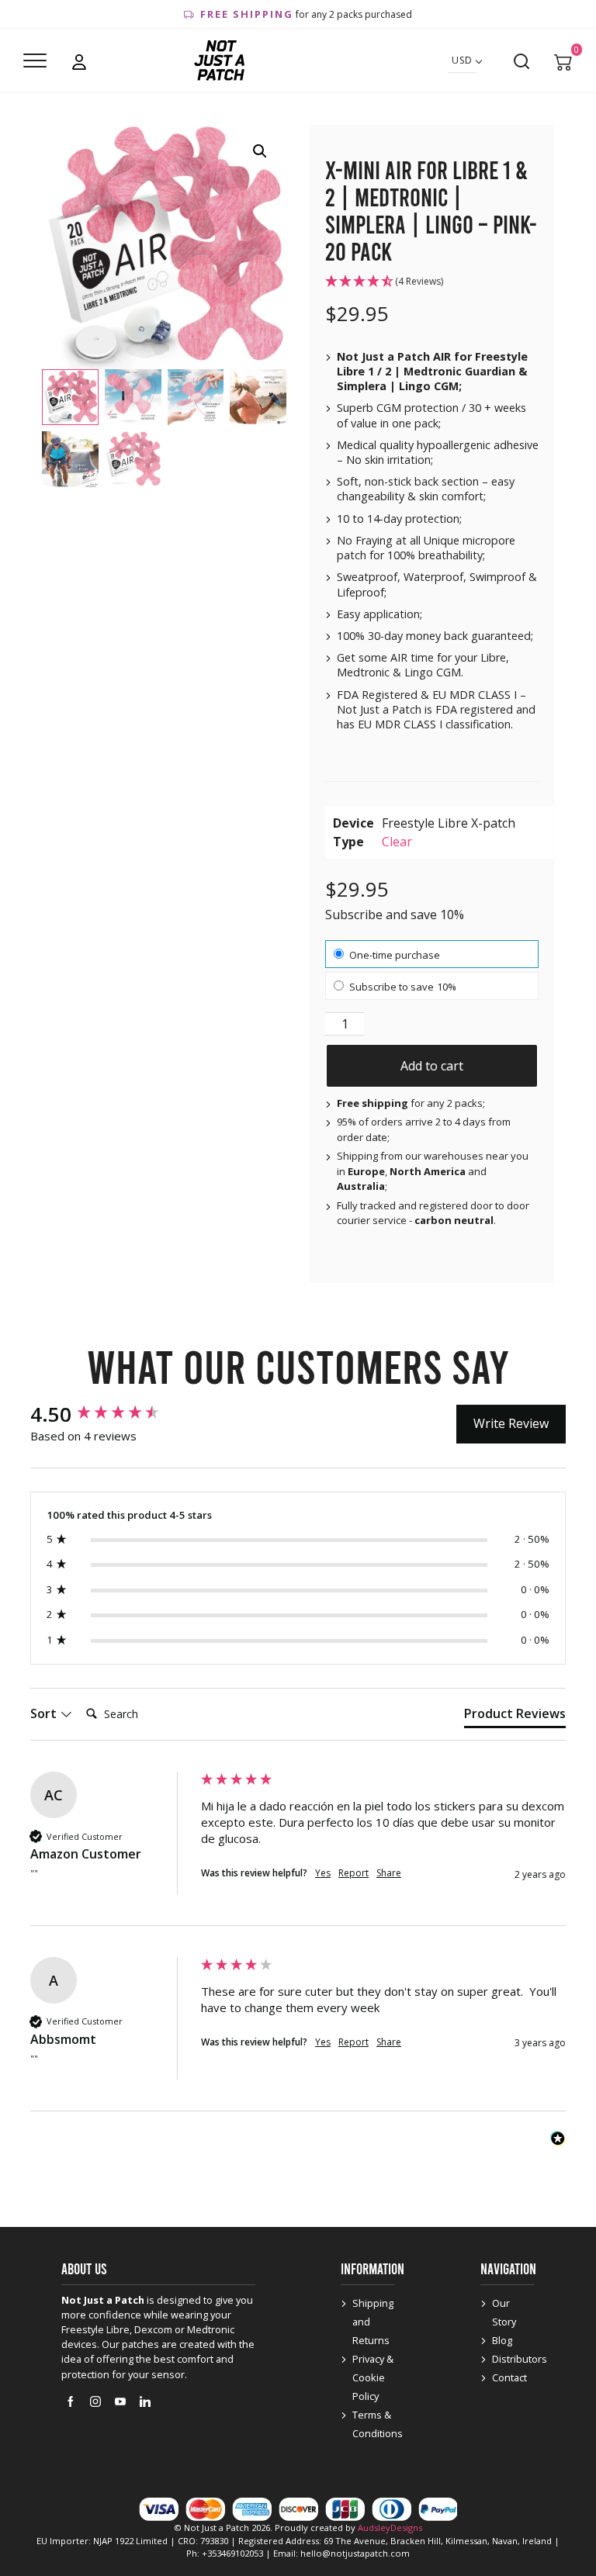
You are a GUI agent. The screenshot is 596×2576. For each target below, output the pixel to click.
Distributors (520, 2359)
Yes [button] (323, 1873)
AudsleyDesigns (390, 2528)
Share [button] (389, 1873)
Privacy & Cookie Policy (373, 2377)
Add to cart (432, 1066)
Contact (509, 2377)
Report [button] (353, 1873)
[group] (112, 1414)
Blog (502, 2340)
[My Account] (79, 61)
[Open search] (521, 61)
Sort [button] (45, 1713)
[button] (260, 151)
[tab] (515, 1717)
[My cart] (563, 61)
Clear (397, 842)
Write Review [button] (511, 1423)
